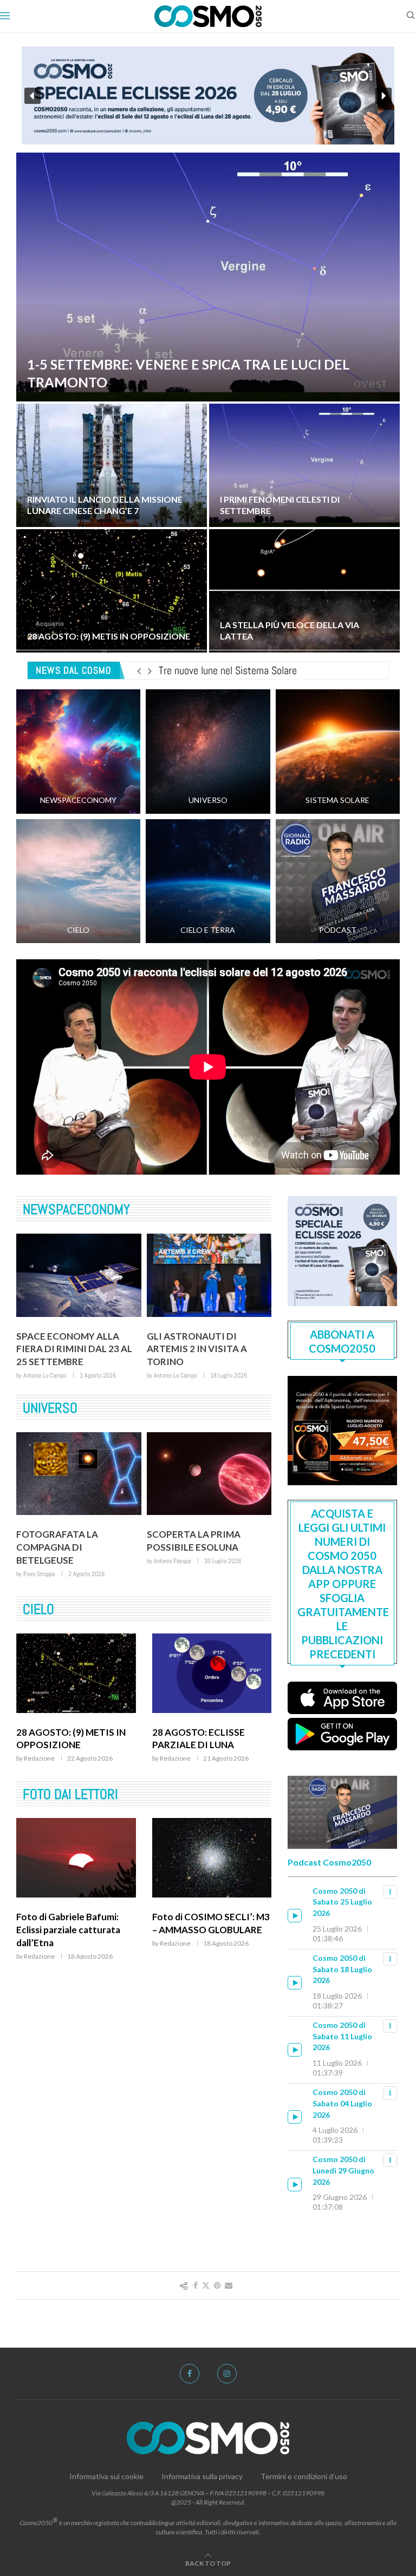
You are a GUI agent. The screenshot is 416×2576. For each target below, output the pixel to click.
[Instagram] (227, 2374)
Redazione (39, 1758)
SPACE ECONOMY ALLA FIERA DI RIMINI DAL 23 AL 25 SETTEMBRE (74, 1349)
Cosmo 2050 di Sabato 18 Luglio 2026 (342, 1969)
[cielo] (78, 881)
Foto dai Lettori (70, 1794)
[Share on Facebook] (196, 2285)
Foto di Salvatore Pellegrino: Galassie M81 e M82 (259, 670)
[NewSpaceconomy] (78, 751)
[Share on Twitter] (206, 2285)
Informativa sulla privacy (202, 2476)
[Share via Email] (229, 2285)
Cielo (38, 1609)
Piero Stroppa (39, 1574)
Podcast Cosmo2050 (329, 1862)
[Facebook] (190, 2374)
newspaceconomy (76, 1210)
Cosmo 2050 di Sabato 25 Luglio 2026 (342, 1902)
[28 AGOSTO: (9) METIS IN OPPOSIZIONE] (112, 591)
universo (50, 1408)
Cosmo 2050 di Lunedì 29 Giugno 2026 (343, 2170)
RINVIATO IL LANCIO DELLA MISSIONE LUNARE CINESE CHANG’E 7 (105, 505)
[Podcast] (338, 881)
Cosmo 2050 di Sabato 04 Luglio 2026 (342, 2103)
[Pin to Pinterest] (217, 2285)
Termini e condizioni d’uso (304, 2476)
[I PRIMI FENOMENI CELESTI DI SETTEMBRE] (304, 465)
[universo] (208, 751)
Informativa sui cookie (106, 2476)
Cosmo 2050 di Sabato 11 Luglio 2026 (342, 2036)
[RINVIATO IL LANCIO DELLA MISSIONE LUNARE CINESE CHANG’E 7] (112, 465)
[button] (32, 96)
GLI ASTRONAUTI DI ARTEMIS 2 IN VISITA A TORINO (197, 1349)
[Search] (411, 16)
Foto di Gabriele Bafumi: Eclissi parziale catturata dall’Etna (68, 1930)
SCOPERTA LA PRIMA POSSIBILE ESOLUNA (194, 1541)
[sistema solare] (338, 751)
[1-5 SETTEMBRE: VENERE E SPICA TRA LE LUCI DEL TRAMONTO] (208, 277)
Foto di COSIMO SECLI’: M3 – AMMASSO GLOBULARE (211, 1923)
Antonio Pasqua (172, 1561)
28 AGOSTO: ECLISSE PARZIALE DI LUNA (199, 1739)
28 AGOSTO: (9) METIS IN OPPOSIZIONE (109, 636)
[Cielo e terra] (208, 881)
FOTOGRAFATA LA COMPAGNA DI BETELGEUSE (57, 1547)
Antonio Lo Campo (45, 1375)
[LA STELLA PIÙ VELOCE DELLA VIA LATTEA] (304, 591)
